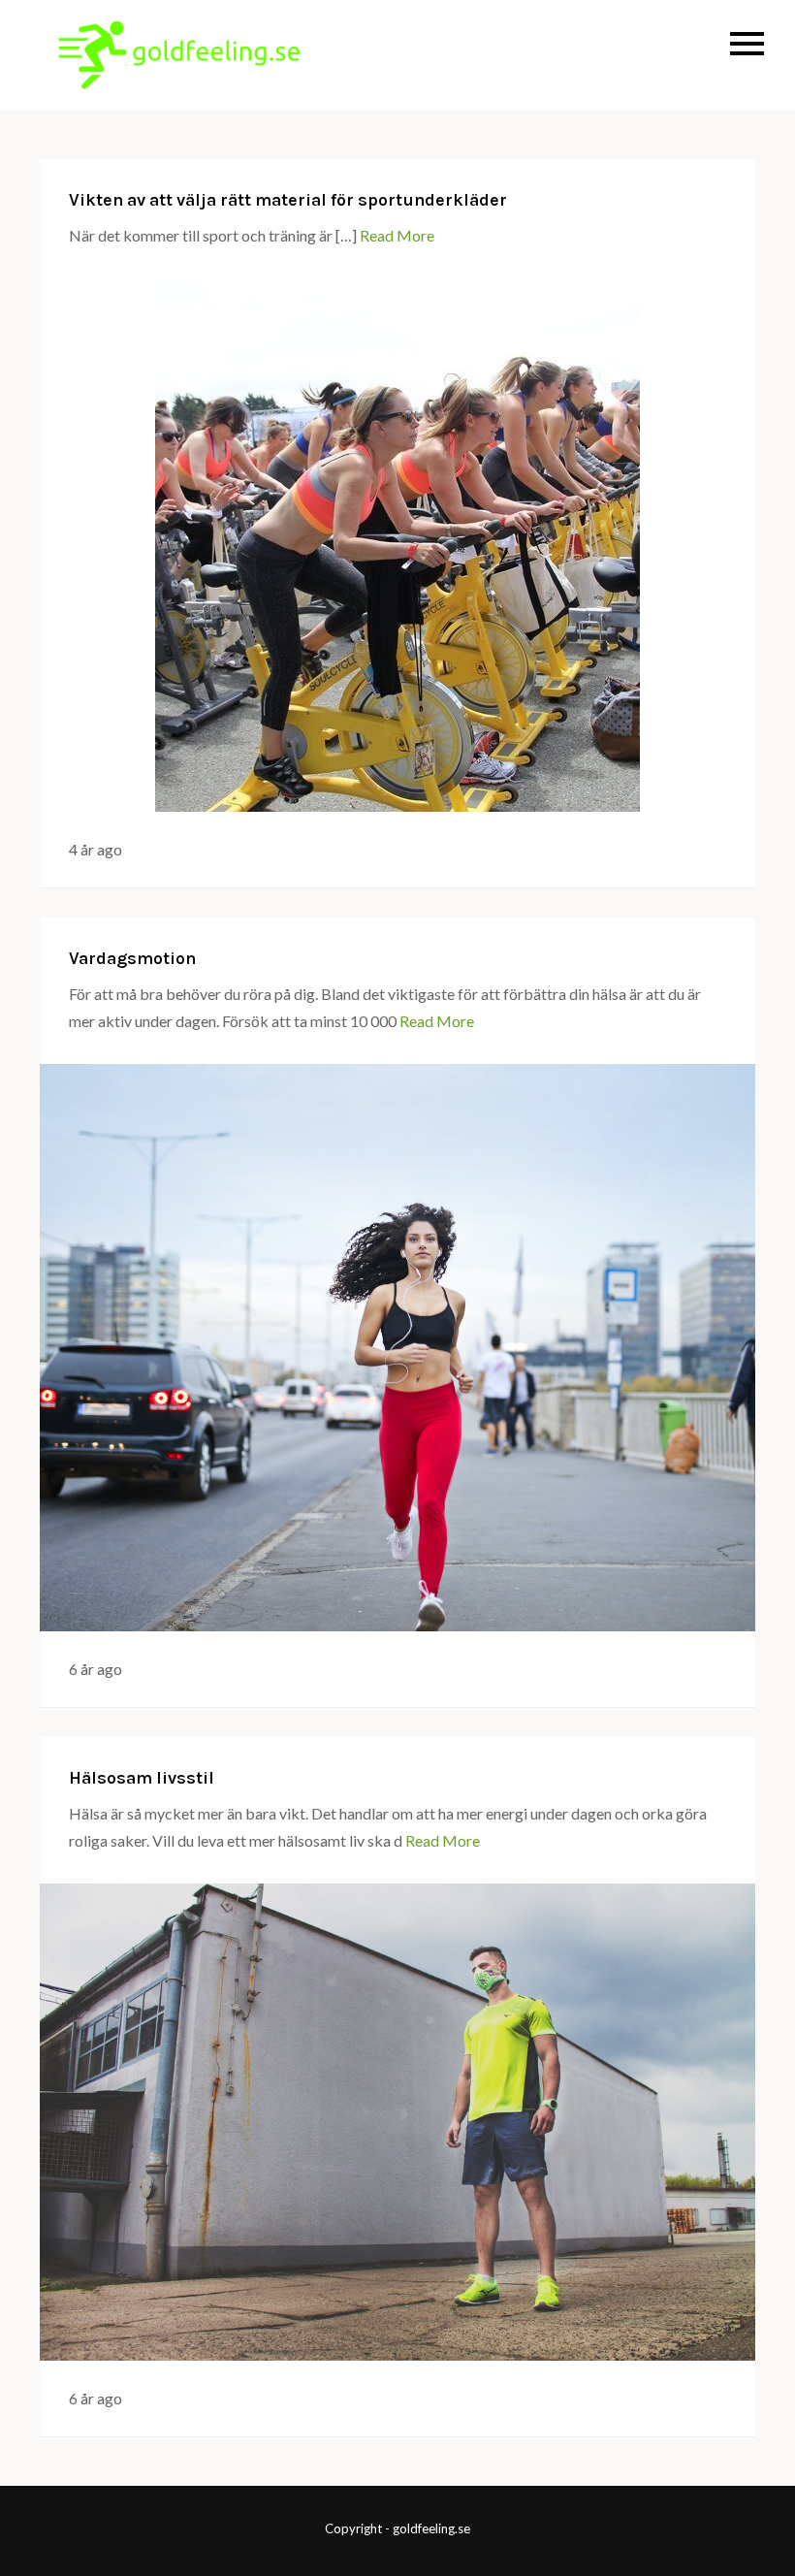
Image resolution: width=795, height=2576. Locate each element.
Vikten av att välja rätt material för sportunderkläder (288, 200)
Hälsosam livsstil (142, 1778)
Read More (397, 235)
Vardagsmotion (132, 958)
